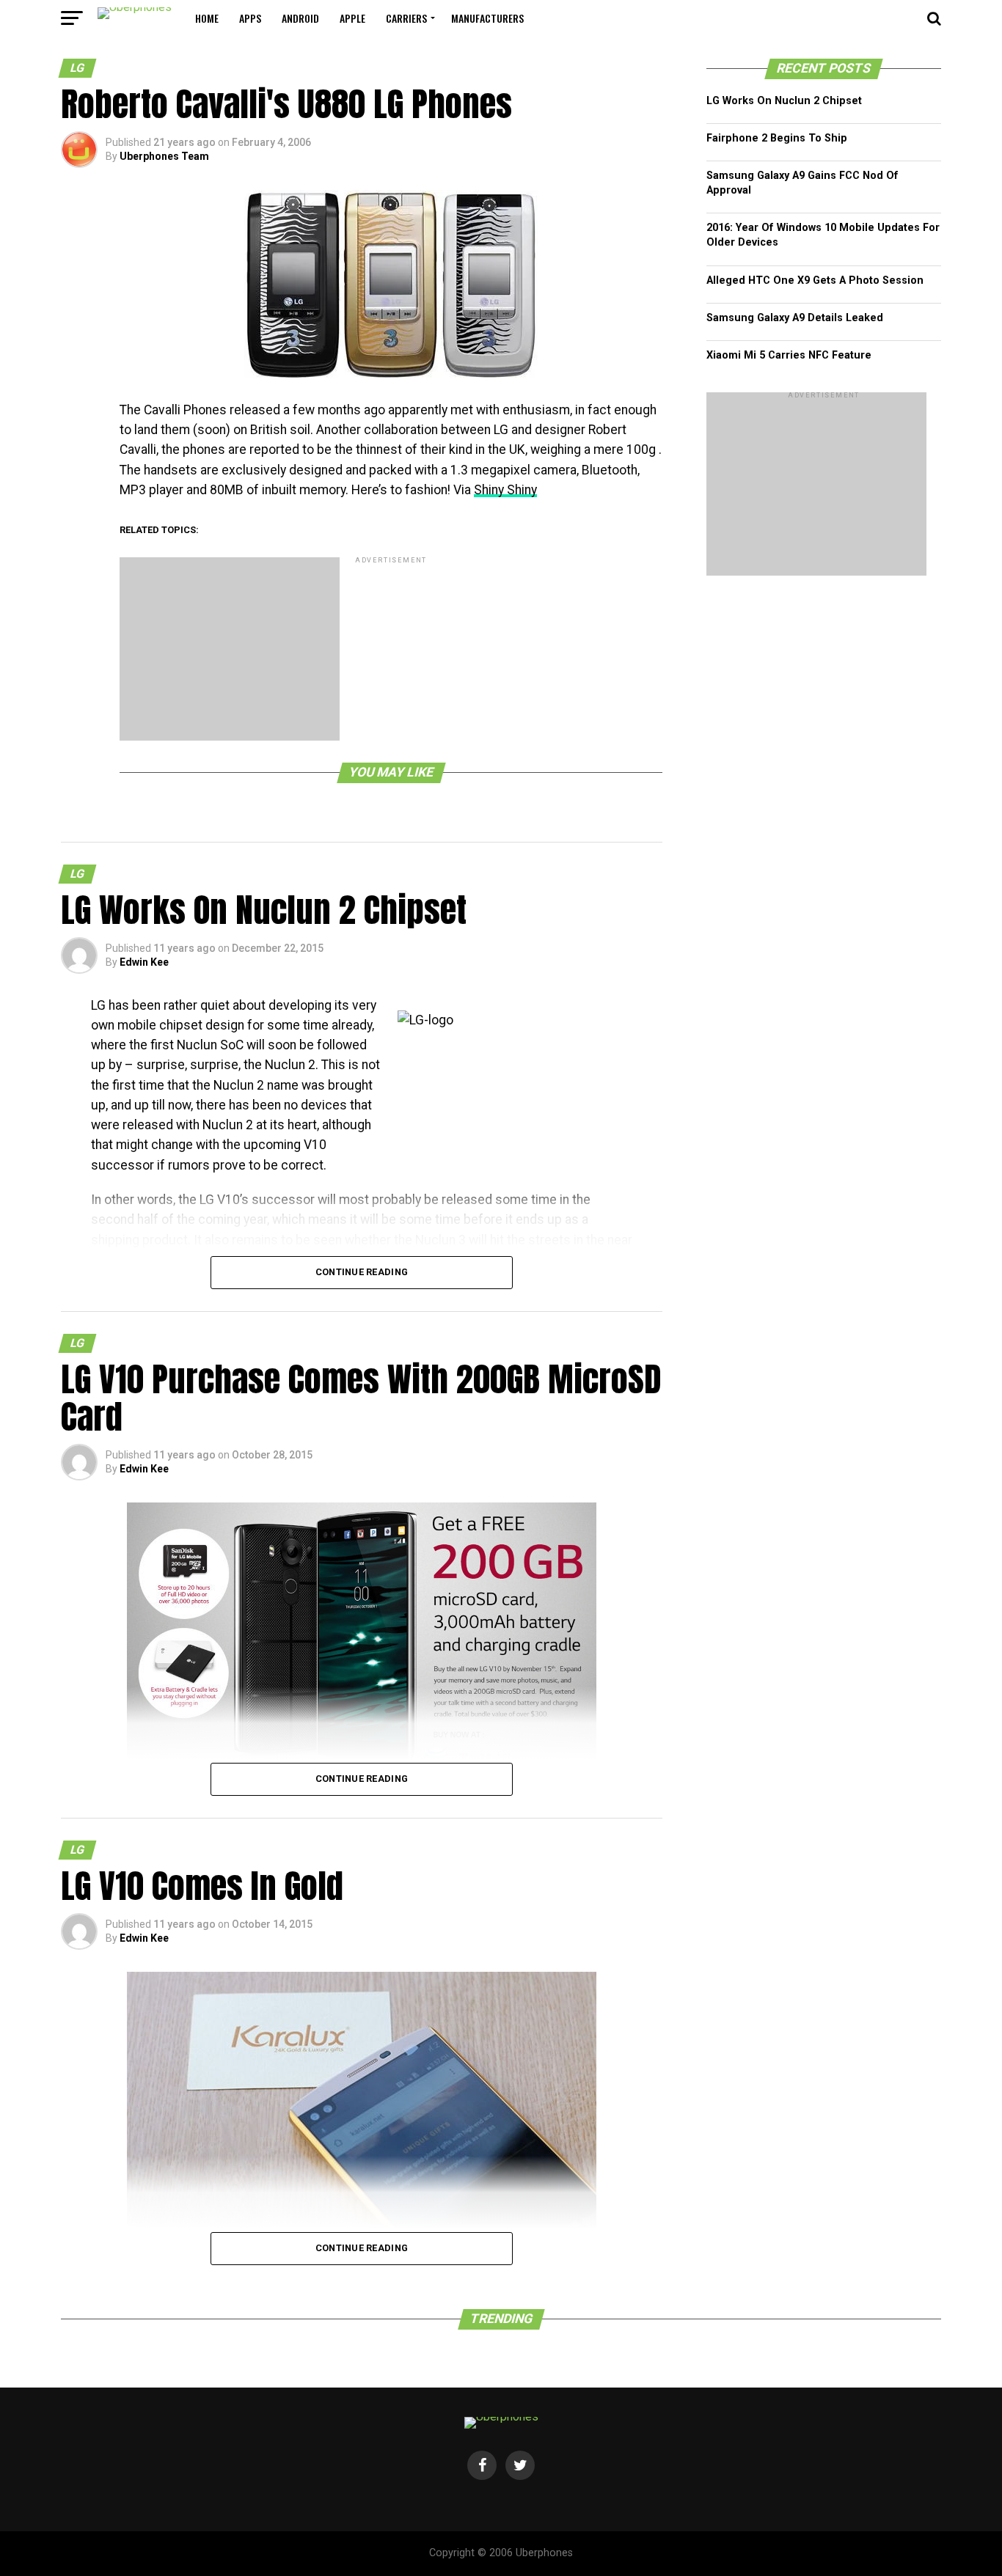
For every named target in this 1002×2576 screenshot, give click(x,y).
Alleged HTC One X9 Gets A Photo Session (815, 280)
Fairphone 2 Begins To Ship (777, 138)
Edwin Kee (144, 962)
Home (207, 18)
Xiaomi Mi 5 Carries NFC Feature (789, 355)
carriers (406, 18)
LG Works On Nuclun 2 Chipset (784, 101)
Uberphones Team (164, 156)
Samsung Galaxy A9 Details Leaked (795, 318)
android (300, 18)
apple (352, 18)
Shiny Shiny (505, 490)
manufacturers (487, 18)
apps (250, 18)
